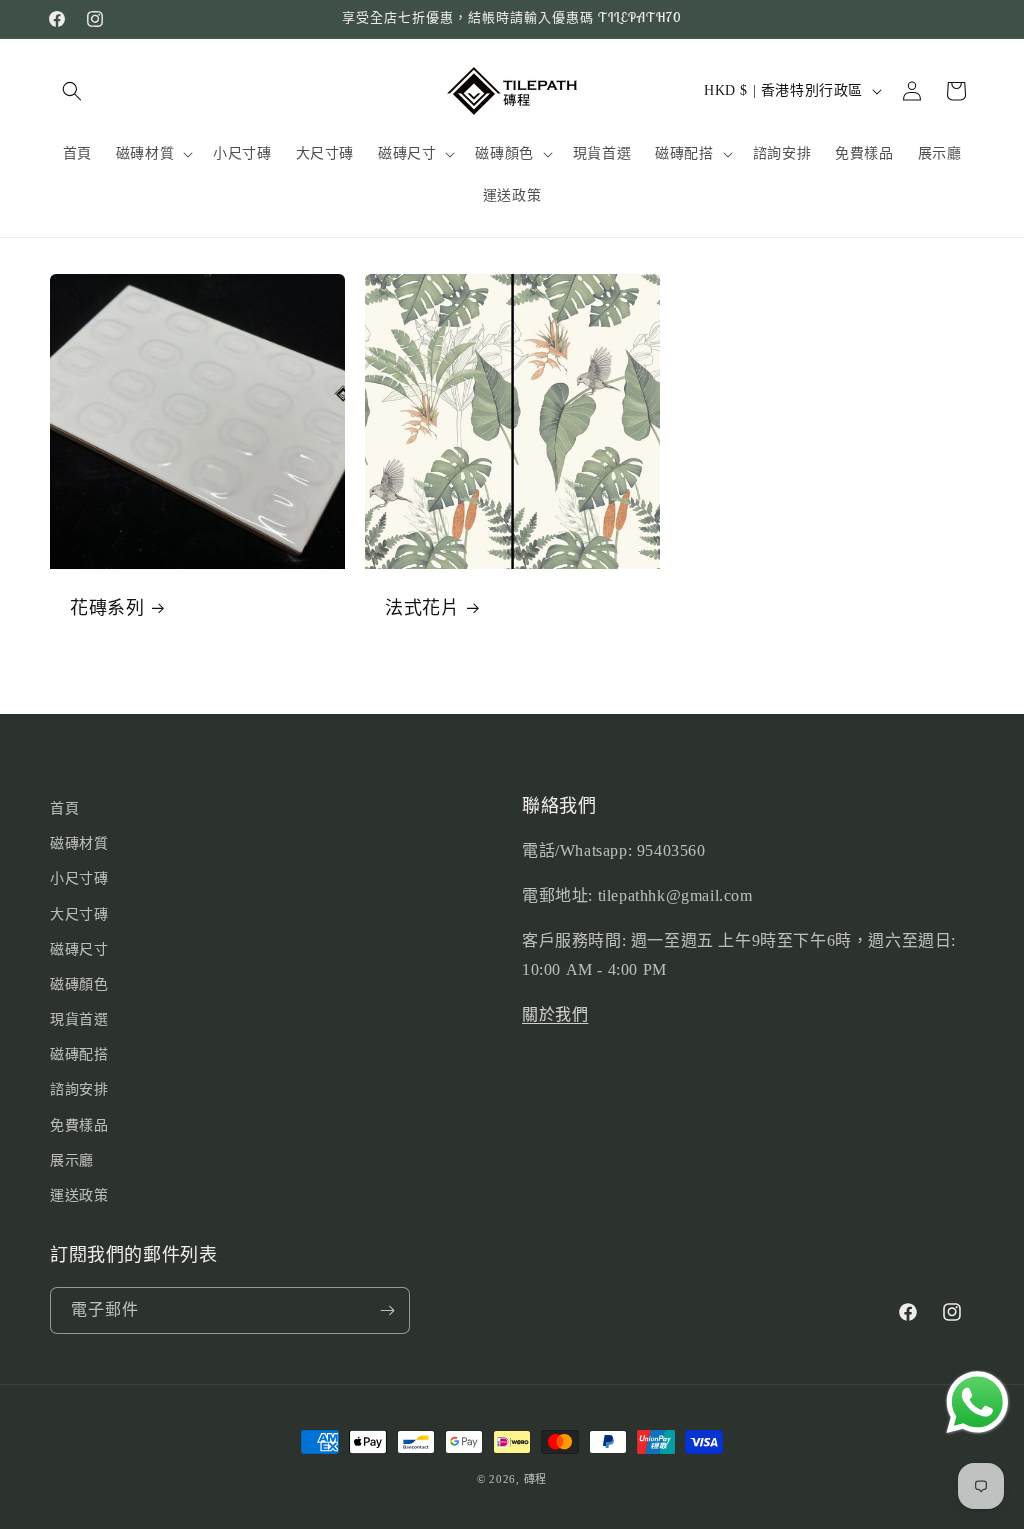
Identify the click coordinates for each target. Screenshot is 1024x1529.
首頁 (64, 808)
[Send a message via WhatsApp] (977, 1402)
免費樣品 (79, 1125)
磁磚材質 (79, 843)
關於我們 (555, 1014)
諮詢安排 (79, 1089)
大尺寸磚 (79, 914)
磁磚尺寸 (79, 949)
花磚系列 (107, 607)
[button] (72, 91)
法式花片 (422, 607)
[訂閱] (387, 1310)
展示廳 (72, 1160)
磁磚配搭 (79, 1054)
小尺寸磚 (79, 878)
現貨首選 (79, 1019)
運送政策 (79, 1195)
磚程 (535, 1479)
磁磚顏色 (79, 984)
